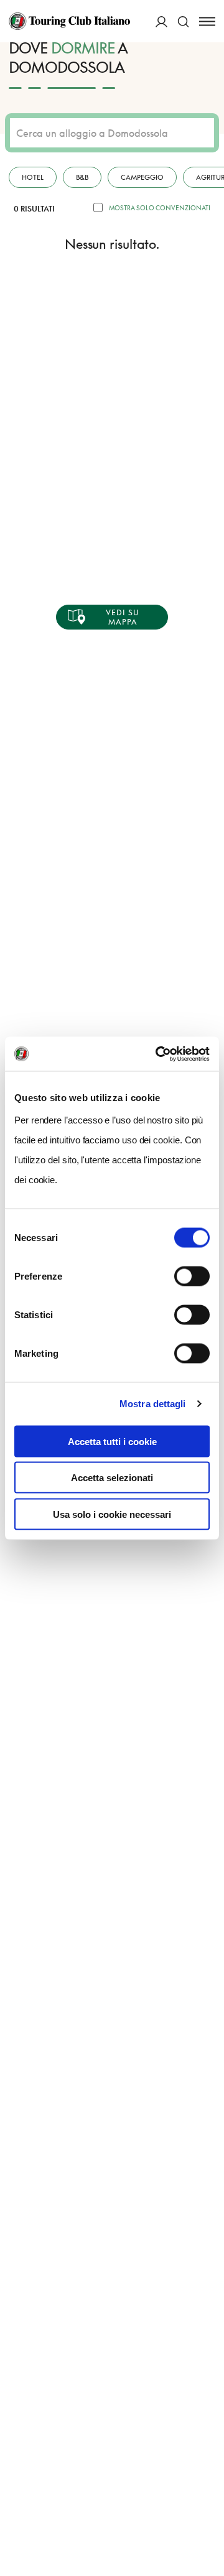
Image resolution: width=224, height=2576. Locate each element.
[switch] (192, 1276)
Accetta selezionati (112, 1478)
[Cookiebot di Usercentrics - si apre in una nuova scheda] (158, 1054)
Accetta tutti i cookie (112, 1441)
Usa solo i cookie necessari (112, 1514)
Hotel (33, 177)
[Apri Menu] (207, 21)
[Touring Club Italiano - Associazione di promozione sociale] (69, 21)
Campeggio (142, 177)
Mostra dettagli (153, 1404)
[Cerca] (183, 21)
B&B (82, 177)
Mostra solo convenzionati (160, 208)
